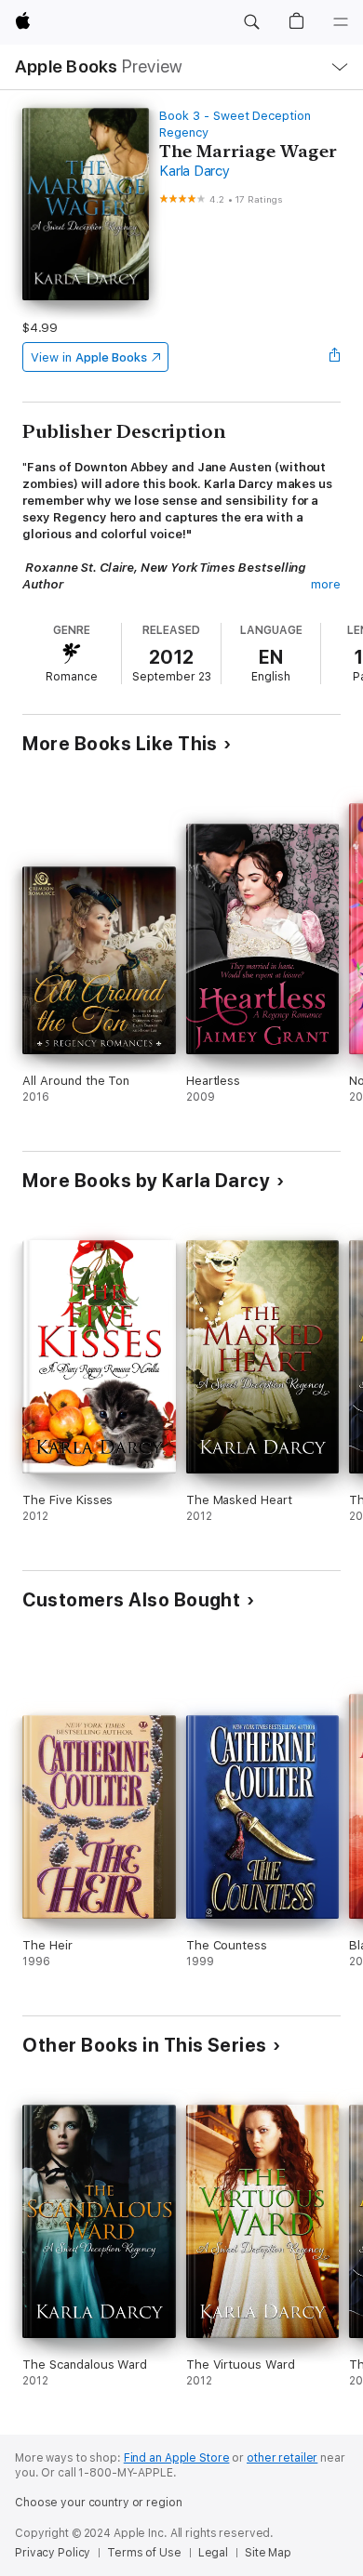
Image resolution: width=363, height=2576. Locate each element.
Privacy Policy (53, 2553)
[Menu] (341, 22)
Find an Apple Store (177, 2458)
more (326, 584)
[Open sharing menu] (335, 357)
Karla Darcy (194, 171)
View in (89, 357)
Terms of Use (144, 2553)
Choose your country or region (99, 2503)
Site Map (268, 2553)
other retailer (282, 2458)
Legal (213, 2553)
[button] (251, 22)
